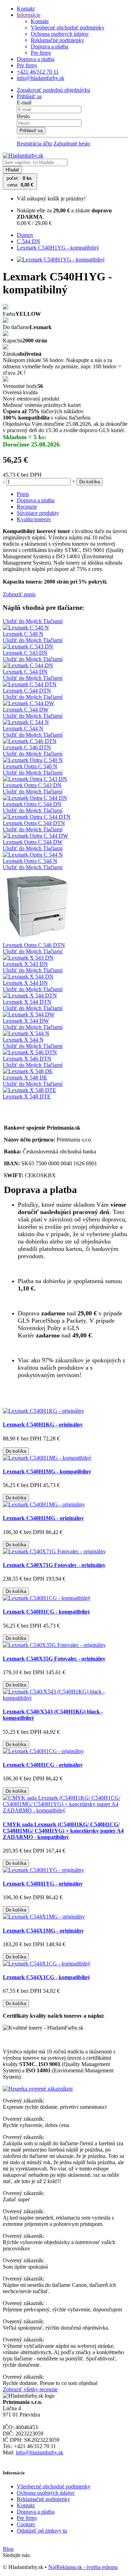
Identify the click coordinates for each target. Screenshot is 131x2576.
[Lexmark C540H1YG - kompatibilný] (61, 260)
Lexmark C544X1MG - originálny (43, 1931)
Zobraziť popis (19, 594)
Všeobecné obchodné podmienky (68, 28)
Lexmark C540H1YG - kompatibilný (58, 248)
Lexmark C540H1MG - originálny (43, 1518)
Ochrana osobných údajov (60, 34)
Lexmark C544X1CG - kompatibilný (46, 1977)
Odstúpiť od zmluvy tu (42, 2531)
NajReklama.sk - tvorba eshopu (83, 2567)
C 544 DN (28, 241)
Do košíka (90, 482)
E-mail (24, 103)
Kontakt (26, 9)
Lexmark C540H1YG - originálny (43, 1884)
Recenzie (27, 507)
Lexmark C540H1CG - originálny (43, 1765)
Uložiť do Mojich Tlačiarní (33, 621)
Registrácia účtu (34, 144)
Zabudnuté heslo (72, 144)
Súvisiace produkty (38, 513)
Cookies (26, 2524)
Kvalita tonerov (34, 519)
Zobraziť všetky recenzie (30, 2389)
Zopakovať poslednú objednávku (53, 90)
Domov (25, 235)
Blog (8, 2549)
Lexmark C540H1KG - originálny (43, 1425)
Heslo (23, 116)
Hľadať (12, 170)
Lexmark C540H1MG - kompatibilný (47, 1471)
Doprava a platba (50, 46)
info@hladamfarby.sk (39, 2452)
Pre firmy (41, 53)
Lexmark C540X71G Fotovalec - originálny (54, 1565)
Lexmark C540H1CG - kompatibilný (46, 1612)
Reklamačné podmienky (57, 40)
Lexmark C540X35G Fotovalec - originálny (54, 1659)
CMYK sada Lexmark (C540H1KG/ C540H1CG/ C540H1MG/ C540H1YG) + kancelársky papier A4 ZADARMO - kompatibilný (63, 1831)
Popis (23, 494)
